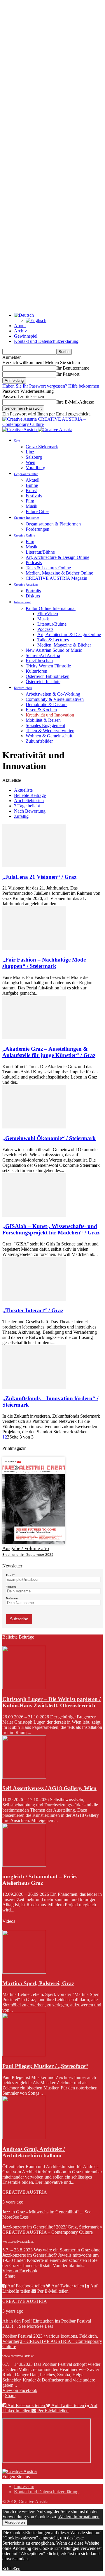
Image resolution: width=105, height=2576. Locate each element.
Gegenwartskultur (26, 474)
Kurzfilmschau (39, 661)
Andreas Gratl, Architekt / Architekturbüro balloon (34, 2152)
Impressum (24, 2486)
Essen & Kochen (41, 710)
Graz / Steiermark (42, 447)
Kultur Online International (51, 608)
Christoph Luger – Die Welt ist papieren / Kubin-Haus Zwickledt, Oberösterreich (51, 1702)
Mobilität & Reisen (43, 720)
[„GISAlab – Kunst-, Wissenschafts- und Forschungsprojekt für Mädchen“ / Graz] (34, 1215)
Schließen (11, 2569)
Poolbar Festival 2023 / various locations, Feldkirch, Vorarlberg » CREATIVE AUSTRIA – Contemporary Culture (52, 2341)
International (23, 602)
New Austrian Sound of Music (54, 650)
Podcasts (34, 562)
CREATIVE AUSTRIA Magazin (56, 578)
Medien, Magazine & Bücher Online (59, 573)
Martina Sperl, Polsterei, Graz (38, 1983)
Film (30, 501)
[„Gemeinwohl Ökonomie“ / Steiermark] (34, 1127)
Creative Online (24, 535)
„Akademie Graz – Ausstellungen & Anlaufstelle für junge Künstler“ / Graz (49, 1052)
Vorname (11, 1587)
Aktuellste (23, 790)
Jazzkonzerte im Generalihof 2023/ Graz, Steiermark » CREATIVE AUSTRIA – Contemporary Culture (52, 2230)
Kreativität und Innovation (50, 715)
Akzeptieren (15, 2522)
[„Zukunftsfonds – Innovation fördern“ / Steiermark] (34, 1387)
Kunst (31, 490)
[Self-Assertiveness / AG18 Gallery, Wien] (24, 1777)
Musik (32, 506)
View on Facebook (20, 2271)
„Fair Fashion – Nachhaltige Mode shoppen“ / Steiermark (44, 963)
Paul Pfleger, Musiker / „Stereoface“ (45, 2066)
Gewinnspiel (26, 336)
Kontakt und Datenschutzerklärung (46, 341)
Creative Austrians (26, 584)
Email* (10, 1575)
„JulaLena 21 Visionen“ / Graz (39, 877)
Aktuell (33, 480)
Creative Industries (27, 518)
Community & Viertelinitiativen (55, 699)
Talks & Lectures (53, 640)
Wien (30, 462)
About (20, 326)
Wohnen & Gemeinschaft (49, 736)
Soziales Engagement (45, 725)
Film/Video (48, 614)
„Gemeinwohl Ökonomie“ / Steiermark (49, 1138)
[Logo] (20, 430)
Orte (17, 440)
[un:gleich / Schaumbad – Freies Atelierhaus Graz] (24, 1865)
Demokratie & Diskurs (47, 704)
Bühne (32, 485)
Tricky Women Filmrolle (48, 666)
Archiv (20, 331)
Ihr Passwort (68, 374)
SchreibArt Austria (43, 655)
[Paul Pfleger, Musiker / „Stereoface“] (24, 2055)
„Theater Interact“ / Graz (33, 1310)
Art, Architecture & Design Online (57, 557)
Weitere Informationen (79, 2517)
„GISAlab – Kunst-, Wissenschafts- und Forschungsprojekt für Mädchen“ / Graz (51, 1229)
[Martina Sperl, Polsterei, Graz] (24, 1972)
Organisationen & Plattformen (53, 524)
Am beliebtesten (29, 801)
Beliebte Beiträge (30, 795)
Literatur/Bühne (40, 552)
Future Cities (37, 511)
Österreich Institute (43, 682)
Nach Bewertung (30, 811)
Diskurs (33, 596)
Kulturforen (36, 671)
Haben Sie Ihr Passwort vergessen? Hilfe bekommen (51, 386)
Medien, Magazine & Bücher (64, 645)
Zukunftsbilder (39, 741)
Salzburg (34, 457)
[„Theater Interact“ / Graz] (34, 1299)
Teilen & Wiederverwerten (50, 731)
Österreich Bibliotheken (48, 676)
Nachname (12, 1598)
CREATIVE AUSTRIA (25, 2192)
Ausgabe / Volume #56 (26, 1548)
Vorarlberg (35, 468)
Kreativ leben (23, 688)
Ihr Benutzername (73, 368)
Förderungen (37, 529)
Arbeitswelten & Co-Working (53, 694)
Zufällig (21, 816)
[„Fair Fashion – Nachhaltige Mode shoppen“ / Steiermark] (34, 948)
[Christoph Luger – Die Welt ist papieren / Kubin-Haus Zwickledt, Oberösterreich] (24, 1688)
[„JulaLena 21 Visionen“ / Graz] (34, 866)
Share (10, 2276)
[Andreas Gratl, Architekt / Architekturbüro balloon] (24, 2138)
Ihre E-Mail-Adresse (75, 402)
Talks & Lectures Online (48, 568)
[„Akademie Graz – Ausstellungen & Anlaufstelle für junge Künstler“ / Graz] (34, 1038)
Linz (30, 452)
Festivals (34, 496)
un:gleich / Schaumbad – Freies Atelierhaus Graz (40, 1880)
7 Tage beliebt (27, 806)
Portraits (33, 591)
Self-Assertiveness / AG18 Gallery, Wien (49, 1788)
